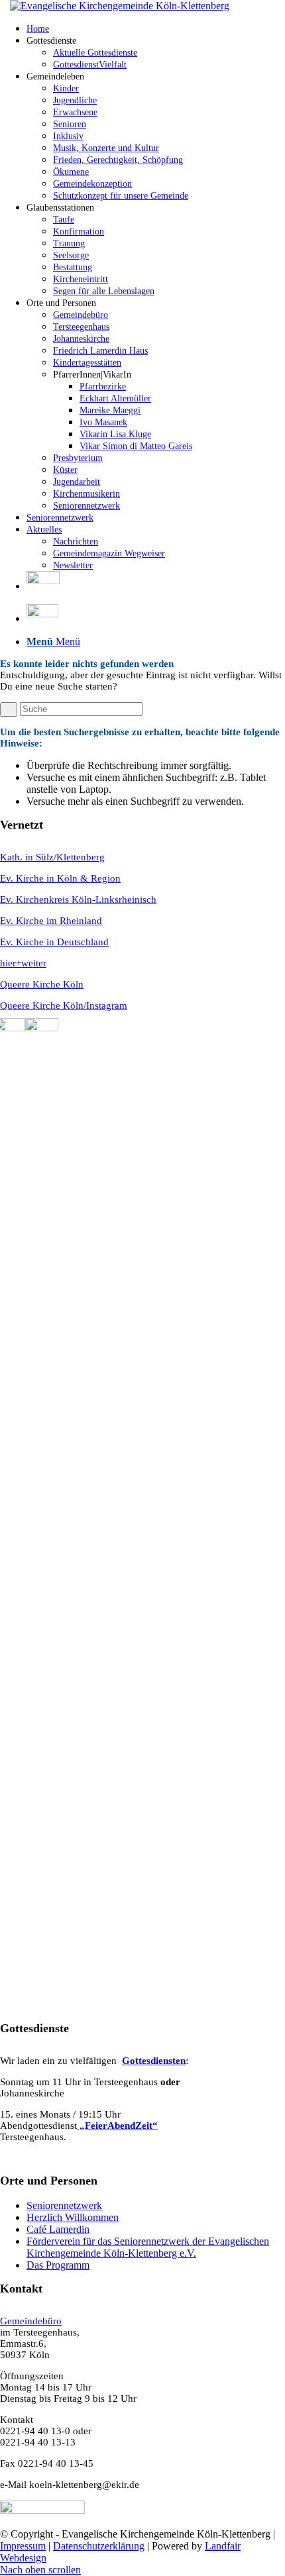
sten (177, 2061)
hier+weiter (23, 963)
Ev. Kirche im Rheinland (51, 921)
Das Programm (58, 2265)
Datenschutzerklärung (99, 2546)
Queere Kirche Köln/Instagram (64, 1005)
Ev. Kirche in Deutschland (54, 942)
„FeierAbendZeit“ (117, 2126)
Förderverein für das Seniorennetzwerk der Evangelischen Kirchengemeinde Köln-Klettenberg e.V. (148, 2247)
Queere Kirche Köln (42, 984)
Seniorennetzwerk (64, 2205)
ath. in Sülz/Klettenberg (56, 857)
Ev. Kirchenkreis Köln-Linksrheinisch (78, 900)
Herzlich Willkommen (73, 2217)
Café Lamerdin (58, 2229)
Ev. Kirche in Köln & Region (60, 878)
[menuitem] (156, 28)
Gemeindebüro (31, 2321)
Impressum (23, 2546)
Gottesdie (142, 2061)
